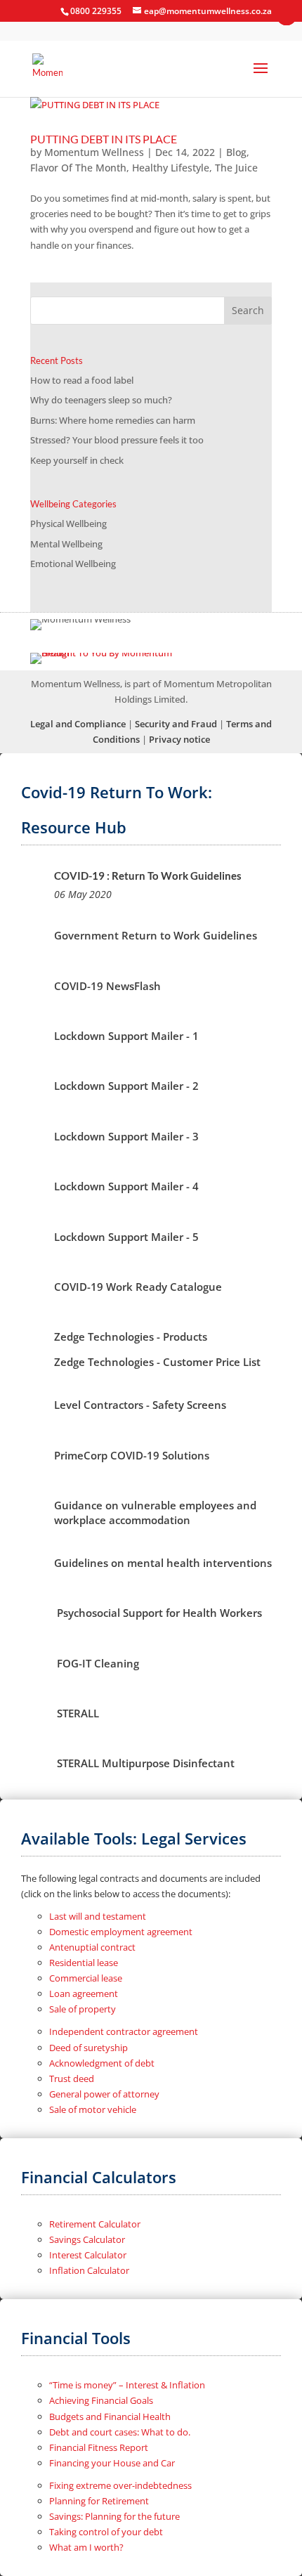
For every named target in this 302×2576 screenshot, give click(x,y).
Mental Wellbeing (66, 544)
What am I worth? (86, 2547)
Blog (236, 152)
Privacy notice (179, 739)
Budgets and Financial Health (110, 2416)
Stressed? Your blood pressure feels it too (117, 440)
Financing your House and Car (112, 2463)
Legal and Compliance (78, 724)
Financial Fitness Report (99, 2447)
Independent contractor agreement (124, 2031)
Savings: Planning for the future (114, 2516)
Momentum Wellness (94, 152)
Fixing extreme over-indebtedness (120, 2485)
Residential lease (84, 1963)
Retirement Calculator (95, 2224)
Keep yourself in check (77, 460)
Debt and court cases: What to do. (120, 2432)
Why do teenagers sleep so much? (101, 400)
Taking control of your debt (106, 2532)
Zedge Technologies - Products (131, 1336)
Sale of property (83, 2009)
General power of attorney (104, 2094)
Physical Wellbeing (68, 523)
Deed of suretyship (88, 2048)
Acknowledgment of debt (102, 2063)
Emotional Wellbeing (73, 564)
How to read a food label (82, 380)
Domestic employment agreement (121, 1932)
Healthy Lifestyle (171, 168)
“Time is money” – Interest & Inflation (127, 2385)
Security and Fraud (176, 724)
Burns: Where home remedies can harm (113, 420)
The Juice (236, 168)
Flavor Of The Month (78, 168)
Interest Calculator (88, 2255)
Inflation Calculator (89, 2270)
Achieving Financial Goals (101, 2400)
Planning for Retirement (99, 2501)
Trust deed (72, 2079)
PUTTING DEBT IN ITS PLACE (104, 139)
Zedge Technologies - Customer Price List (157, 1362)
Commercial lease (86, 1978)
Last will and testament (98, 1916)
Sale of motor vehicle (93, 2109)
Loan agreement (84, 1993)
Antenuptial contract (92, 1947)
